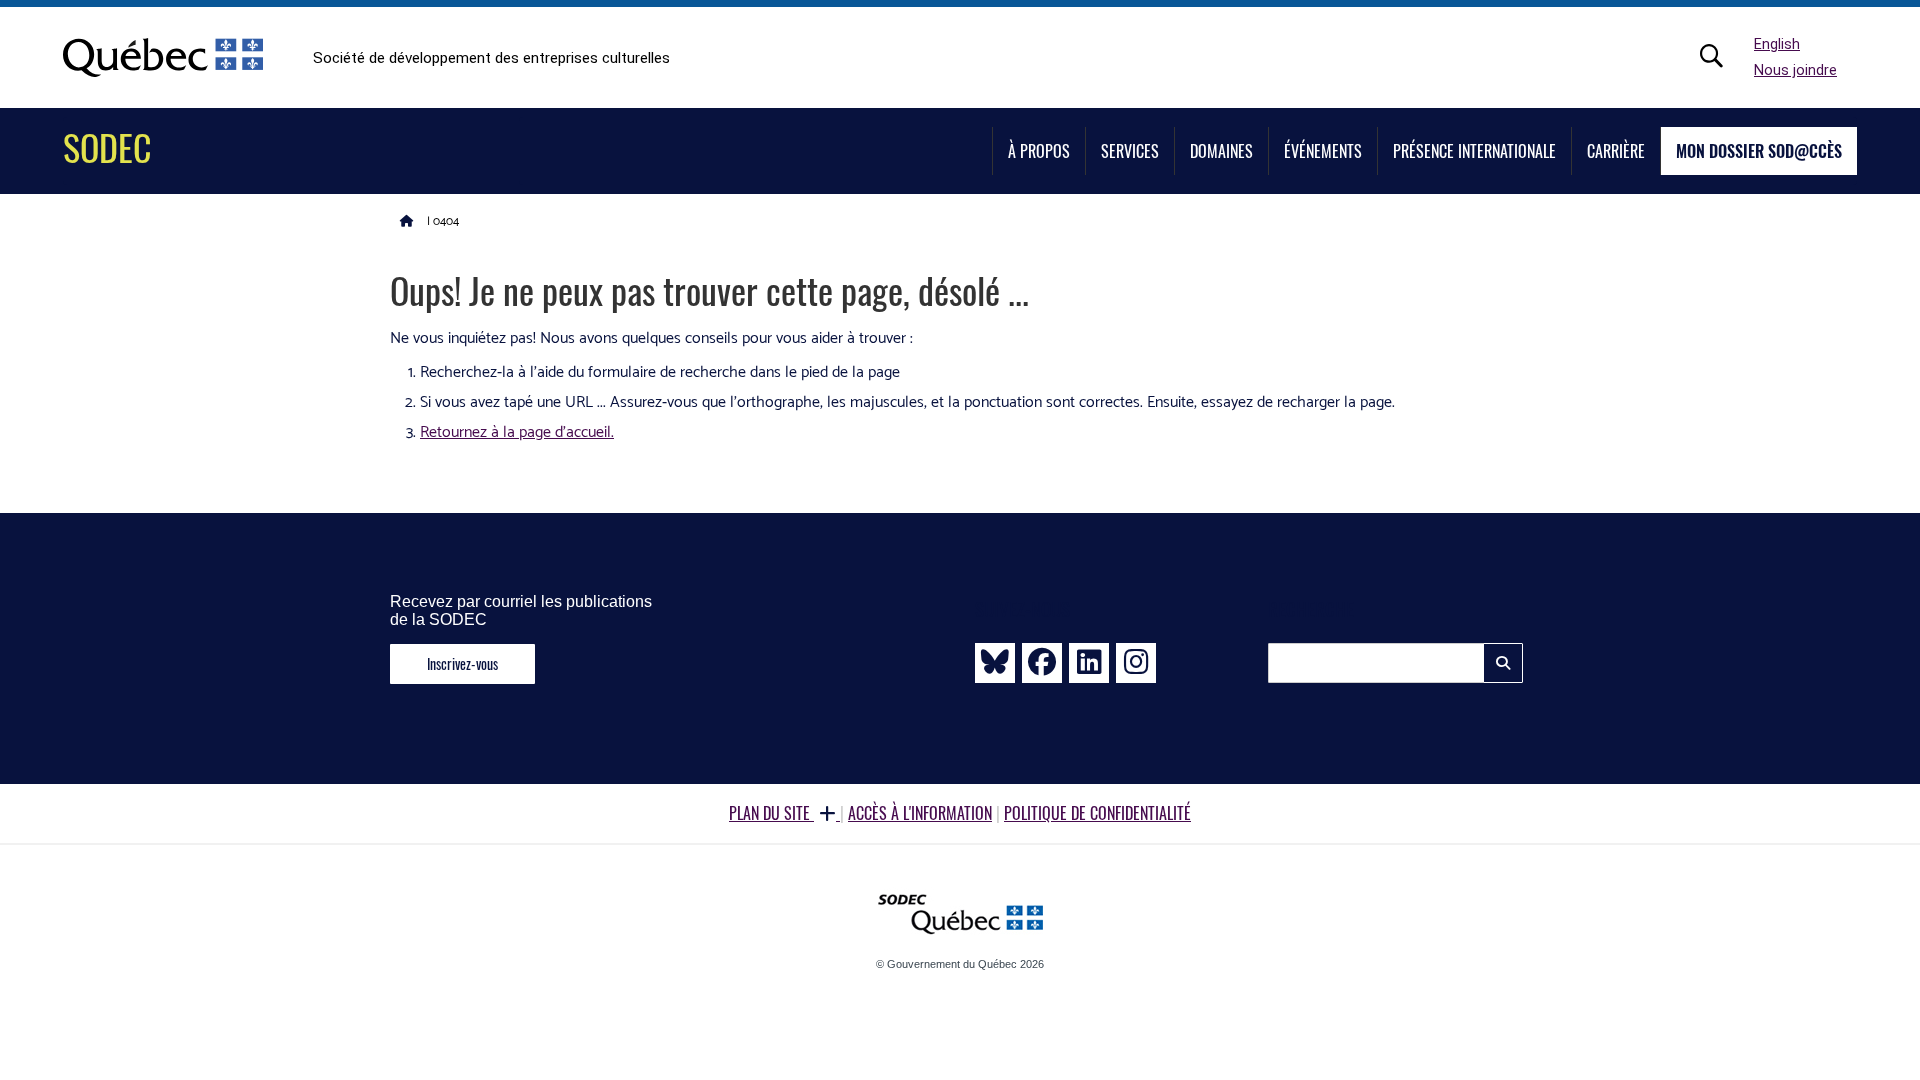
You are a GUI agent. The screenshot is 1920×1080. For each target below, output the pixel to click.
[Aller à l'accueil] (407, 220)
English (1777, 44)
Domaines (1221, 151)
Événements (1323, 151)
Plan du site (771, 813)
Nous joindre (1795, 70)
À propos (1039, 151)
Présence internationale (1474, 151)
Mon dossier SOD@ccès (1759, 151)
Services (1130, 151)
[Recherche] (1722, 56)
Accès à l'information (920, 813)
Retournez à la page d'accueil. (517, 432)
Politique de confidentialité (1097, 813)
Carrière (1616, 151)
